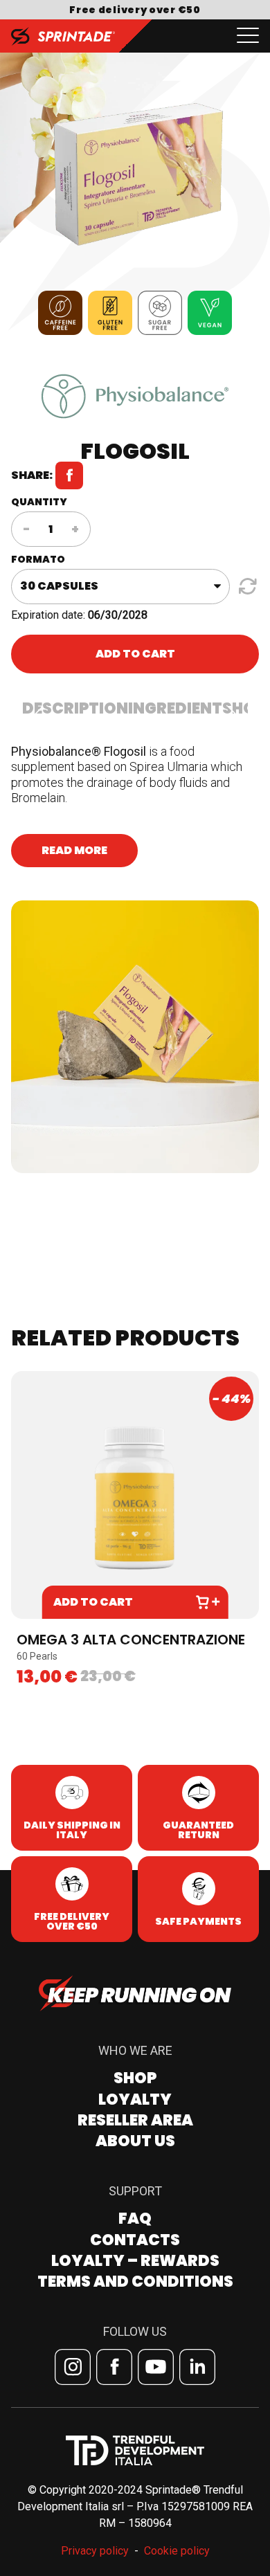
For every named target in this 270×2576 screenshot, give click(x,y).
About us (135, 2141)
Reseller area (135, 2120)
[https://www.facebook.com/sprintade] (114, 2367)
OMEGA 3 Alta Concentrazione (131, 1640)
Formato (38, 559)
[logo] (63, 36)
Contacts (135, 2240)
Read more (74, 850)
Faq (135, 2219)
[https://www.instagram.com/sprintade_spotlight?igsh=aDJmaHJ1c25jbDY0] (73, 2367)
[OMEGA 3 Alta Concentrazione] (135, 1495)
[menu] (248, 36)
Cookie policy (177, 2551)
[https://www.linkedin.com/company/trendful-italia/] (197, 2367)
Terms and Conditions (135, 2282)
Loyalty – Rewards (135, 2261)
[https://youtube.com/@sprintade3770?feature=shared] (156, 2367)
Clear (246, 586)
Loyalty (135, 2099)
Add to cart (135, 654)
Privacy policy (95, 2551)
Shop (135, 2078)
